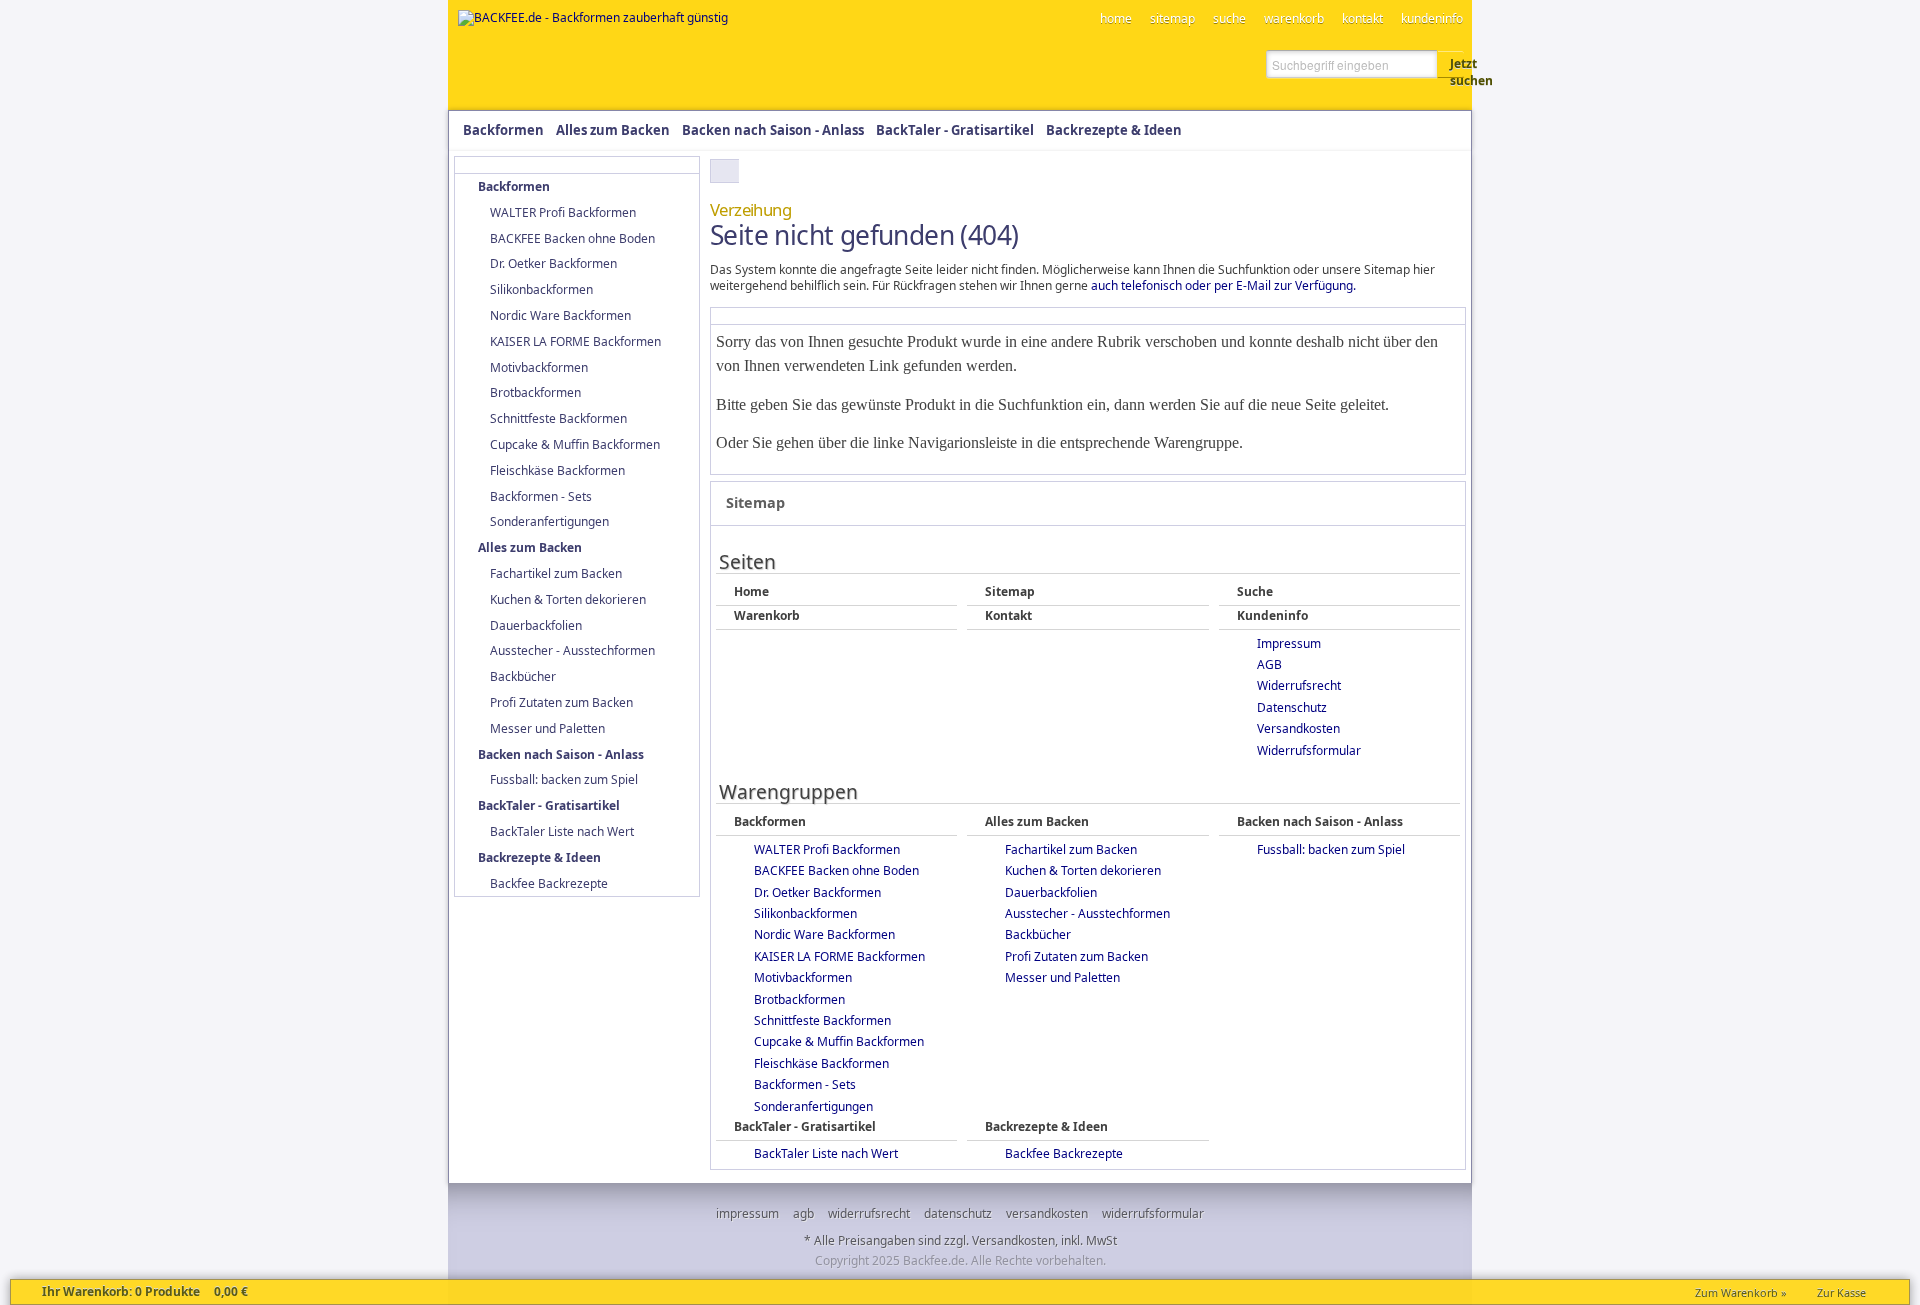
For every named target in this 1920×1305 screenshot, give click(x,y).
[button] (1451, 64)
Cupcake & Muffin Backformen (839, 1041)
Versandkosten (1298, 728)
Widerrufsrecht (1299, 685)
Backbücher (1038, 934)
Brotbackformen (799, 999)
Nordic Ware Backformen (824, 934)
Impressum (1289, 643)
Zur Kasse (1841, 1292)
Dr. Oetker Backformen (817, 892)
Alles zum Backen (1037, 822)
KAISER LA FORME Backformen (839, 956)
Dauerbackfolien (1051, 892)
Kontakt (1008, 616)
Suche (1255, 592)
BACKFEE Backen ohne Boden (836, 870)
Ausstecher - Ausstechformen (1087, 913)
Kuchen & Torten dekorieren (1083, 870)
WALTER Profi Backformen (827, 849)
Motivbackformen (803, 977)
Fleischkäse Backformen (821, 1063)
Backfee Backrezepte (1064, 1153)
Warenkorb (767, 616)
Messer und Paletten (1062, 977)
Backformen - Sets (805, 1084)
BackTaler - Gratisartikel (805, 1127)
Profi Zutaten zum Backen (1076, 956)
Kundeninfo (1272, 616)
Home (751, 592)
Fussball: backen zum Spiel (1331, 849)
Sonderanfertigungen (813, 1106)
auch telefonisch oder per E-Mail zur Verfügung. (1223, 285)
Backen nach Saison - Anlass (1320, 822)
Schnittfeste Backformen (822, 1020)
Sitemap (1010, 592)
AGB (1269, 664)
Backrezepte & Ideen (1046, 1127)
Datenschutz (1292, 707)
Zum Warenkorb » (1741, 1292)
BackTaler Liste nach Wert (826, 1153)
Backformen (770, 822)
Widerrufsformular (1309, 750)
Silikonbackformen (805, 913)
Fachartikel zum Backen (1071, 849)
